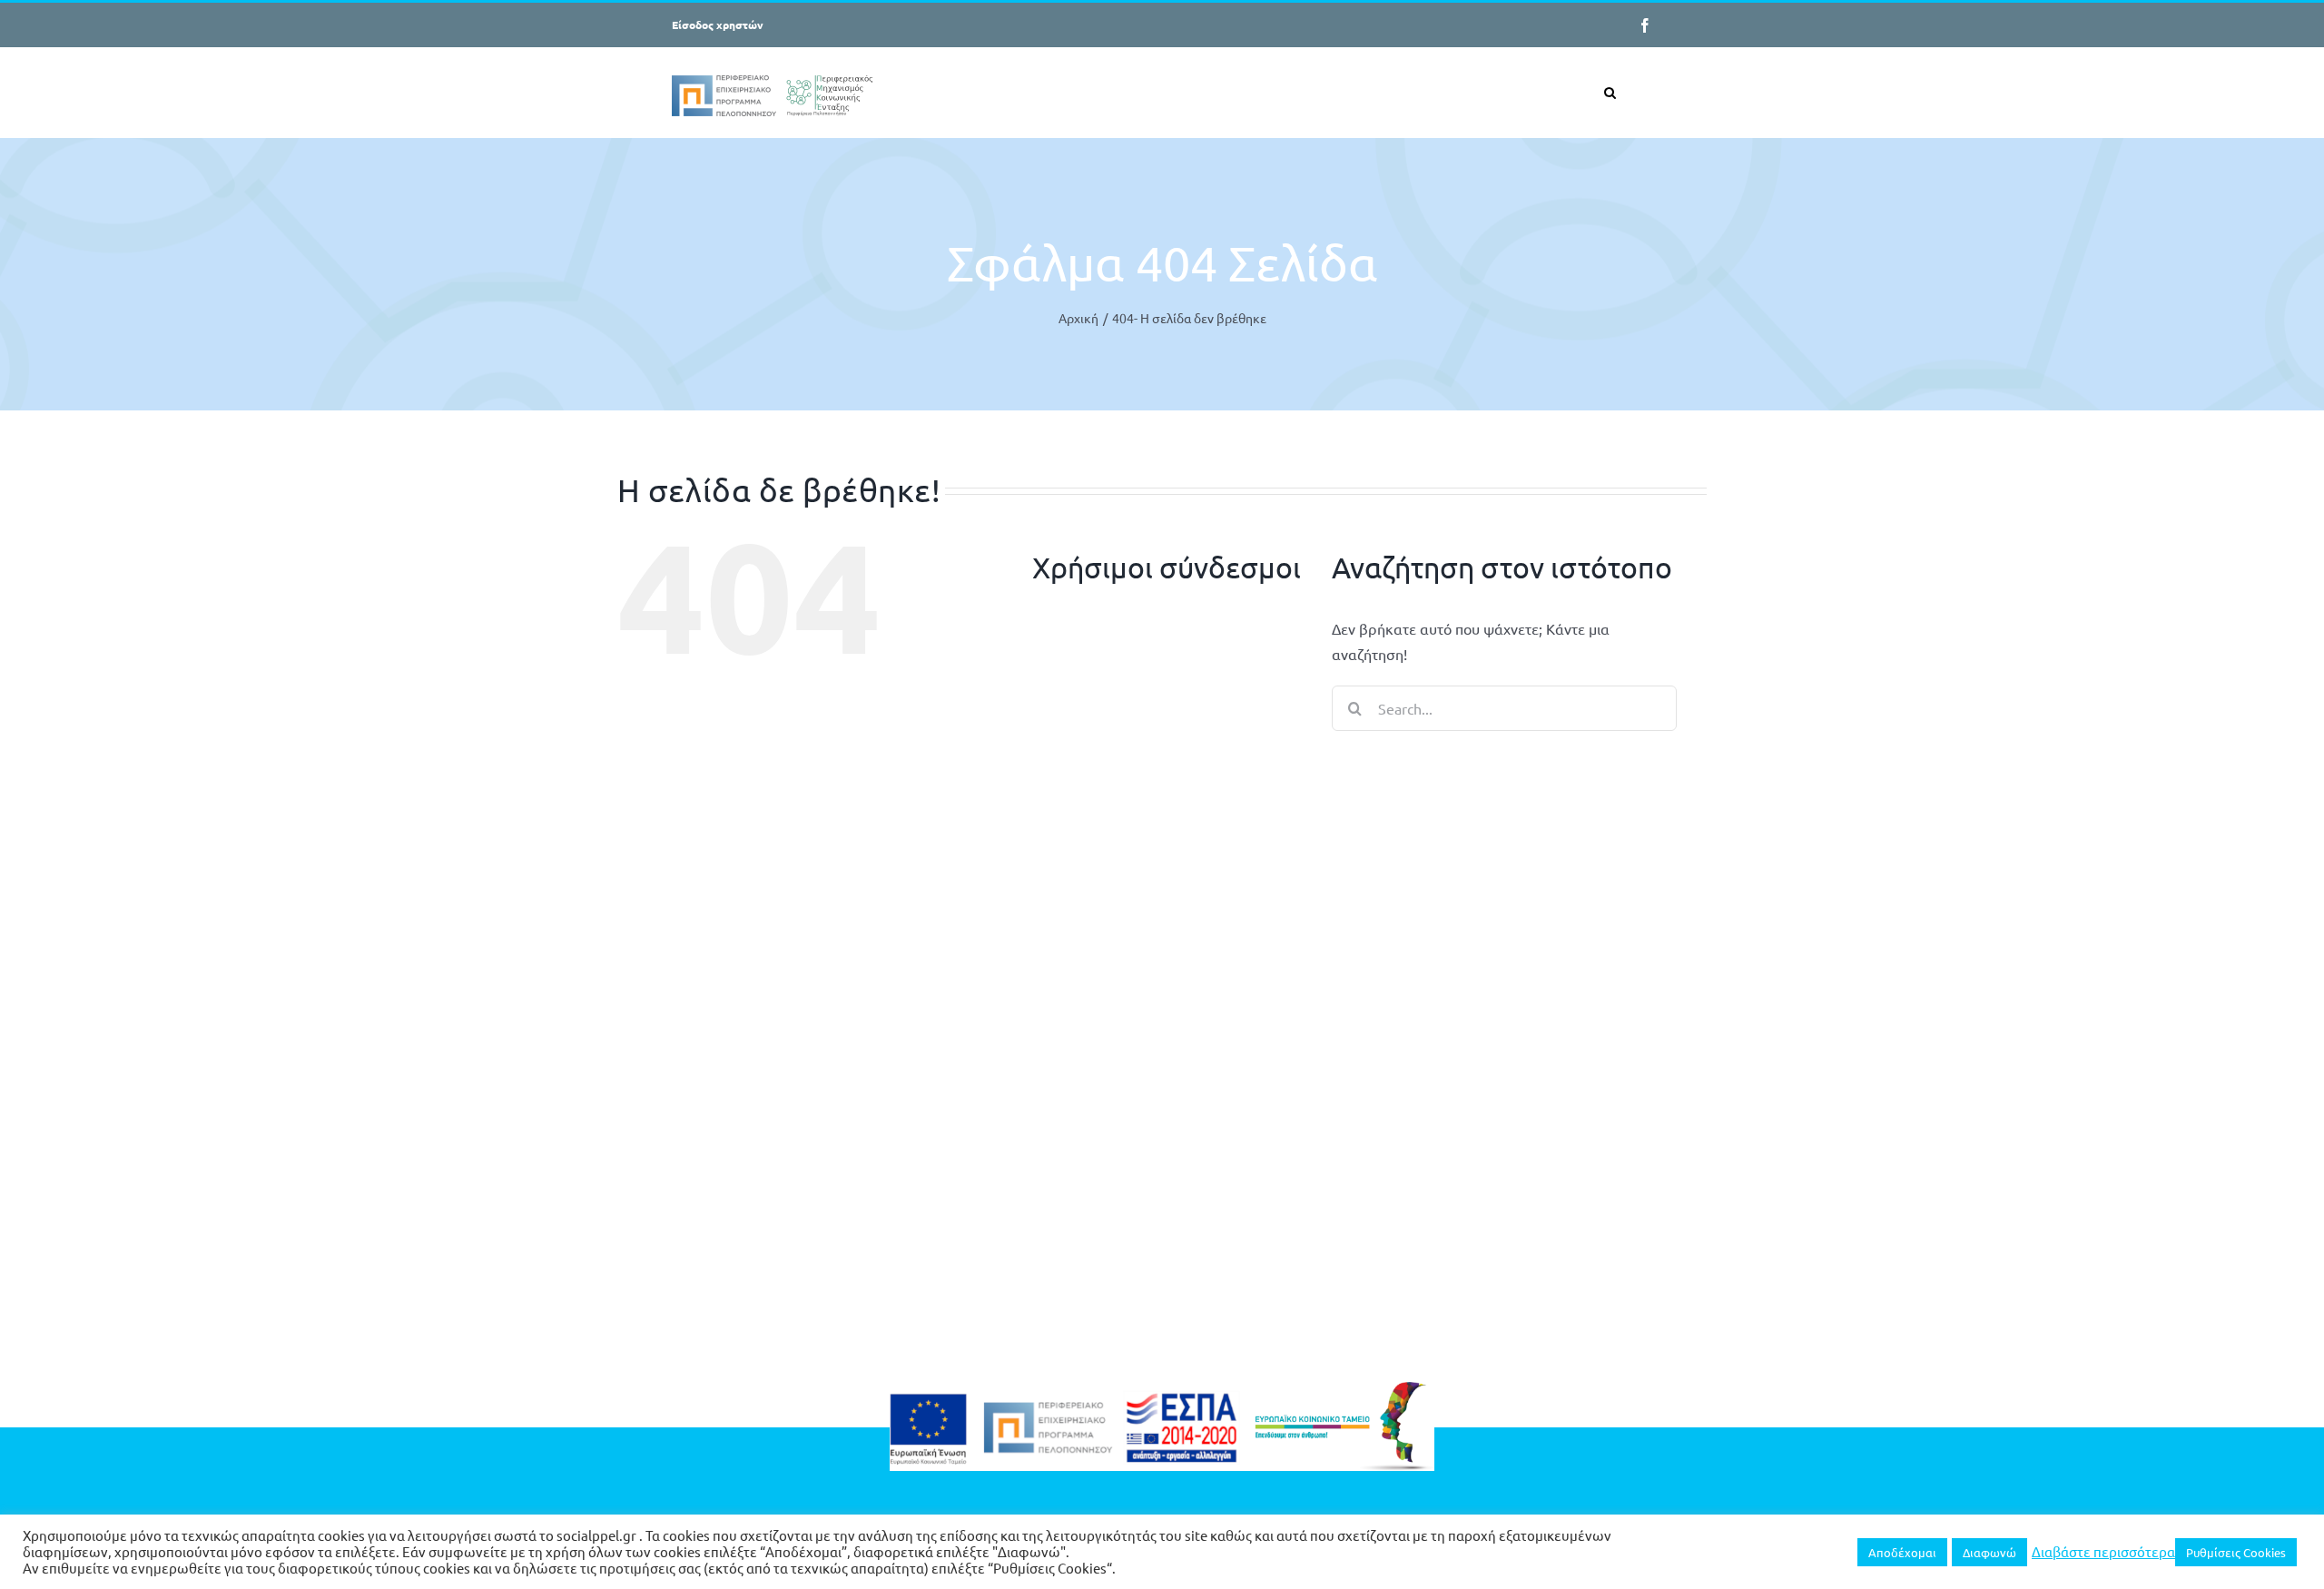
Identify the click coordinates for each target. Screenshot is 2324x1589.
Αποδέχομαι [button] (1902, 1552)
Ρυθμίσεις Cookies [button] (2236, 1552)
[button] (1610, 92)
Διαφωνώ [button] (1989, 1552)
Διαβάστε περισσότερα (2103, 1552)
